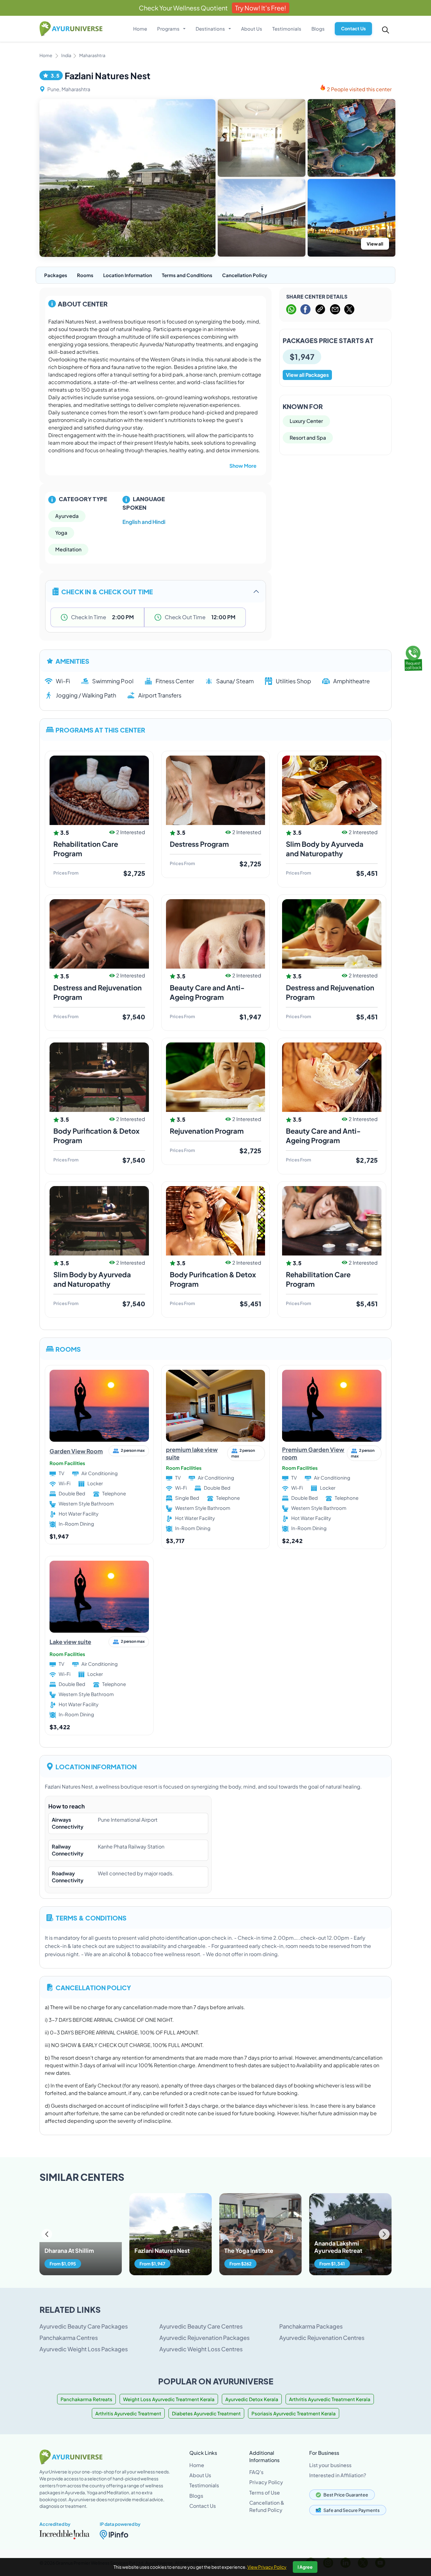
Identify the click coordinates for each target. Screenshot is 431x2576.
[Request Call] (413, 657)
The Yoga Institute (249, 2250)
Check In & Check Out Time (107, 591)
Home (140, 29)
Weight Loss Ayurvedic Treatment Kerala (169, 2399)
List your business (330, 2465)
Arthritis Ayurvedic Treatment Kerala (330, 2399)
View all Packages (307, 375)
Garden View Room (76, 1451)
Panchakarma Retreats (86, 2399)
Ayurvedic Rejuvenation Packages (204, 2338)
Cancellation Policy (245, 275)
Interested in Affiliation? (338, 2475)
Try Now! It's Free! (261, 8)
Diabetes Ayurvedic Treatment (206, 2413)
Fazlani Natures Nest (162, 2250)
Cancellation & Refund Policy (267, 2506)
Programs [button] (169, 29)
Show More (243, 466)
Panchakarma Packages (311, 2326)
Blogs (318, 29)
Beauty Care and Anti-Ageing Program (323, 1136)
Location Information (128, 275)
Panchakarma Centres (69, 2338)
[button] (384, 2234)
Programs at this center (100, 730)
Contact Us (353, 28)
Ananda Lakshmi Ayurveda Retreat (338, 2247)
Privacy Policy (266, 2482)
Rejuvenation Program (207, 1131)
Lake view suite (70, 1642)
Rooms (85, 275)
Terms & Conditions (91, 1917)
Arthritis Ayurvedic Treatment (128, 2413)
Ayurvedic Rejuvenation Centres (322, 2338)
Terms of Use (265, 2493)
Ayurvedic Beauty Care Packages (84, 2326)
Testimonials (287, 29)
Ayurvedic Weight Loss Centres (201, 2349)
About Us (252, 29)
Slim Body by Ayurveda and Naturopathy (325, 849)
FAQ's (256, 2472)
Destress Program (199, 844)
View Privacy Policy (267, 2567)
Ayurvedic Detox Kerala (252, 2399)
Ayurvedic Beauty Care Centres (201, 2326)
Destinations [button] (211, 29)
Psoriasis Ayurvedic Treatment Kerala (294, 2413)
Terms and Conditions (187, 275)
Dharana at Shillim (69, 2250)
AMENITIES (72, 661)
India (66, 55)
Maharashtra (92, 55)
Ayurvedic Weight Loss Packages (84, 2349)
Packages (56, 275)
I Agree (305, 2567)
